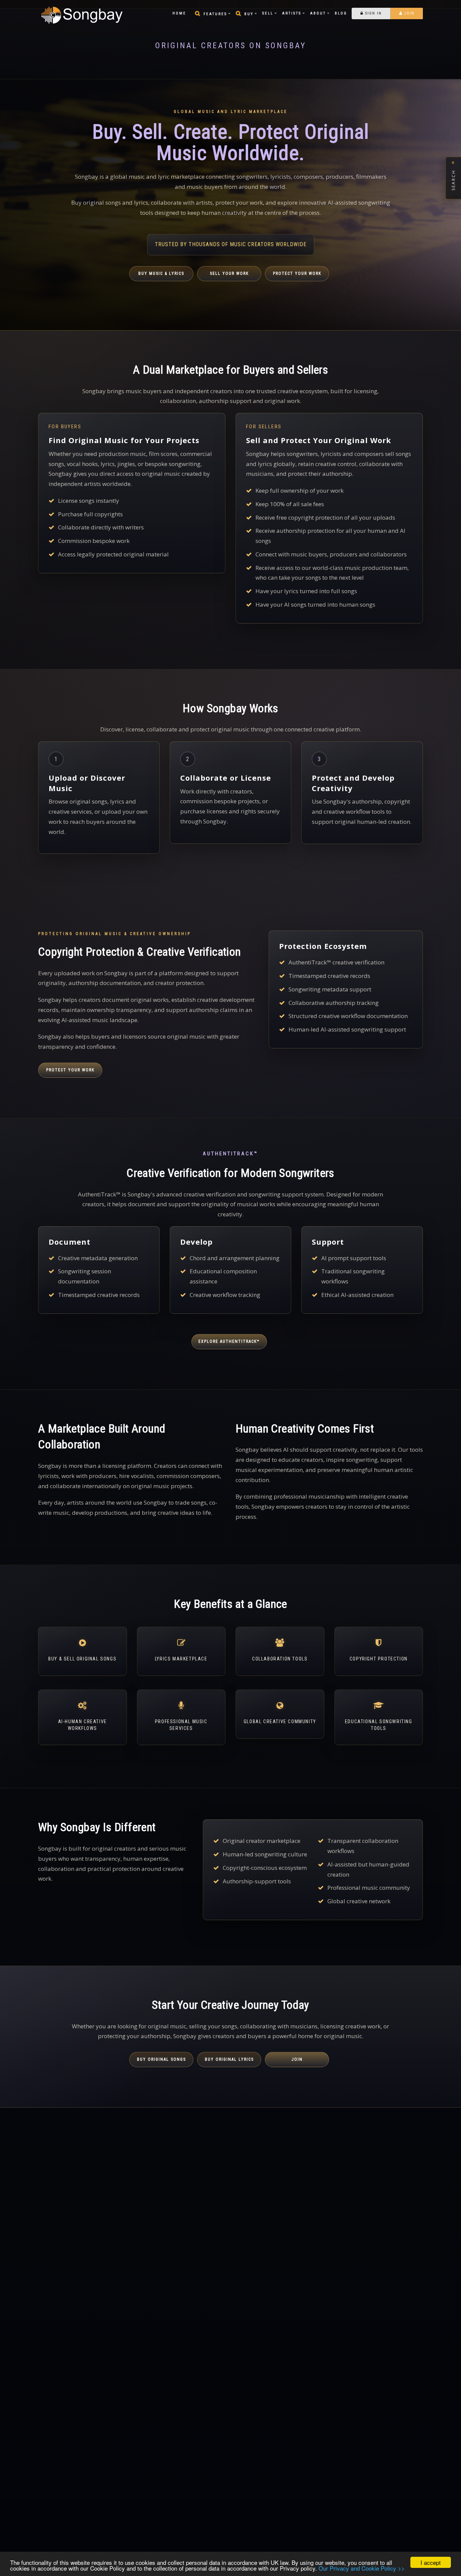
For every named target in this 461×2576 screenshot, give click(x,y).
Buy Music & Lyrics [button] (161, 273)
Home (179, 13)
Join (409, 13)
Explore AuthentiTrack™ (229, 1341)
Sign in (373, 13)
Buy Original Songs (161, 2059)
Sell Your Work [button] (229, 273)
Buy (249, 14)
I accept (431, 2562)
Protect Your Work (297, 273)
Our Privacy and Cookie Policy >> (362, 2568)
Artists (292, 13)
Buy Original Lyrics (229, 2059)
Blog (341, 13)
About (318, 13)
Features (215, 14)
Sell (268, 13)
